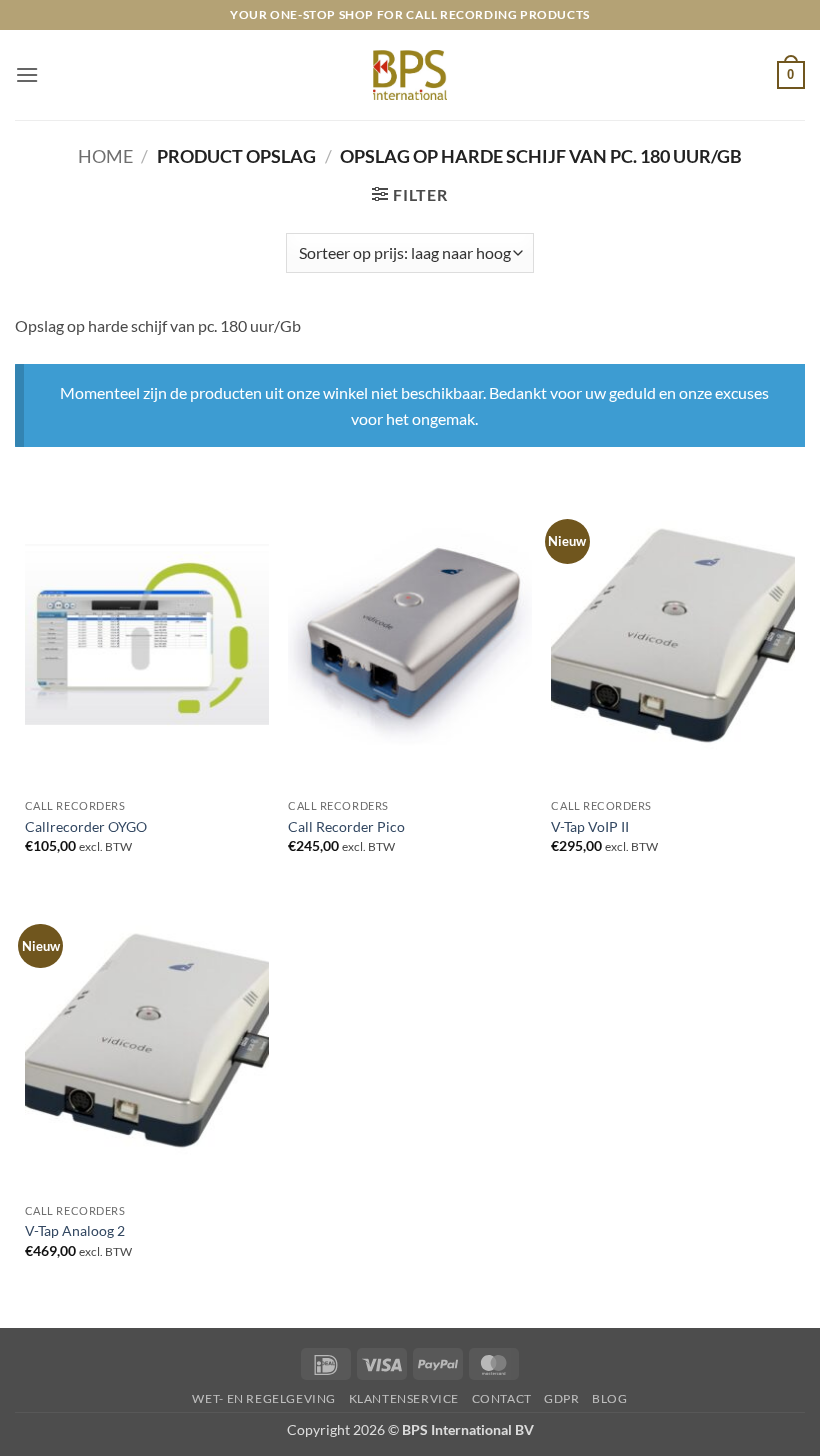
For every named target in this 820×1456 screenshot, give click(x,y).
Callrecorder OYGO (86, 826)
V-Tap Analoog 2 (75, 1230)
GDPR (561, 1398)
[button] (27, 74)
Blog (609, 1398)
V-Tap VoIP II (590, 826)
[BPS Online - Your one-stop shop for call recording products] (410, 75)
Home (105, 156)
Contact (502, 1398)
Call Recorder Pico (346, 826)
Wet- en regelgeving (264, 1398)
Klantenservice (404, 1398)
